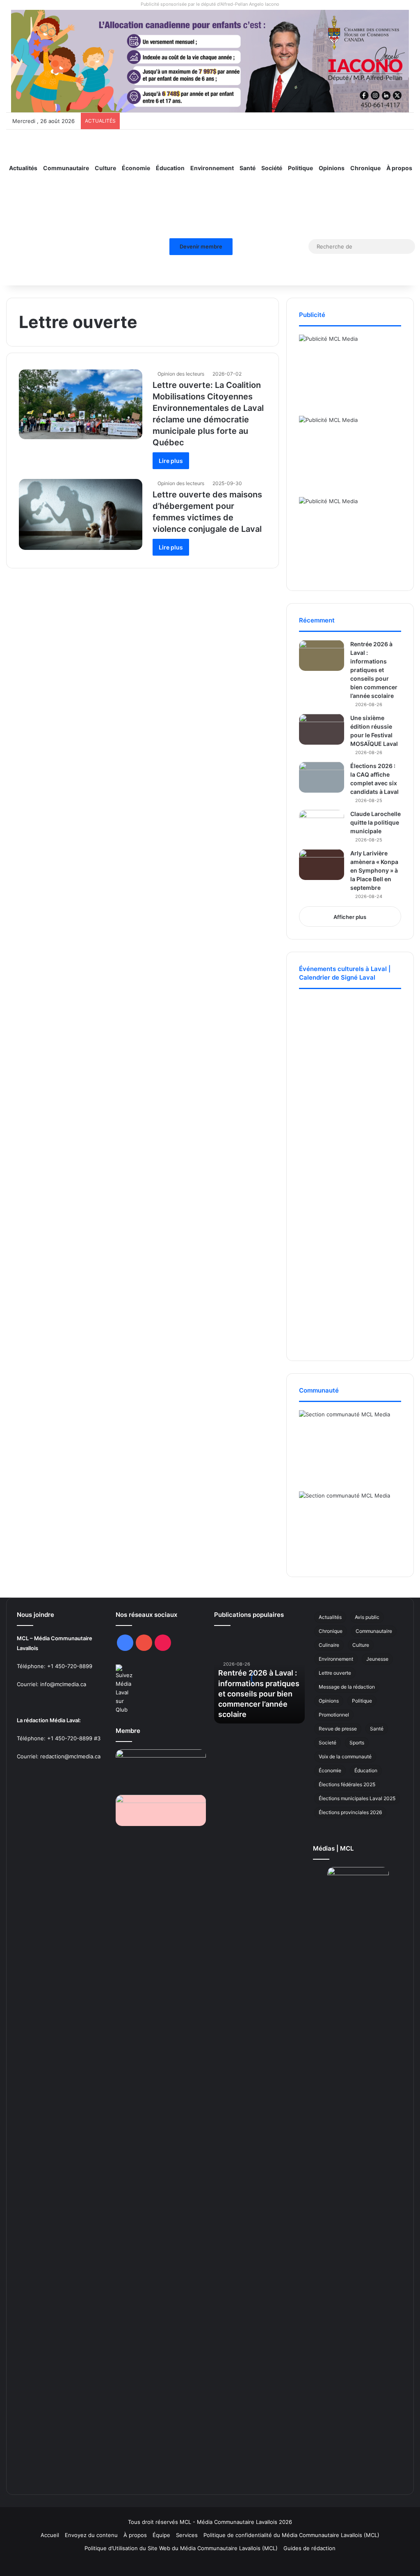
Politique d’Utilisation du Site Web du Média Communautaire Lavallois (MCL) (181, 2548)
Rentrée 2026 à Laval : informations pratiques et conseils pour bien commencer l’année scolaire (374, 670)
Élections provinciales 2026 (350, 1812)
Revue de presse (338, 1729)
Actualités (23, 168)
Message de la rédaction (347, 1687)
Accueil (50, 2535)
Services (187, 2535)
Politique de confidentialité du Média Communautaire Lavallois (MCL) (291, 2535)
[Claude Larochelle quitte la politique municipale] (322, 825)
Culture (105, 168)
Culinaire (329, 1645)
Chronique (365, 168)
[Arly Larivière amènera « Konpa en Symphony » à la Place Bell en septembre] (322, 865)
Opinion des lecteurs (181, 374)
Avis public (367, 1617)
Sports (357, 1743)
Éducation (170, 168)
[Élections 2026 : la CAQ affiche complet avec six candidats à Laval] (322, 777)
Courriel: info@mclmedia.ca (51, 1684)
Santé (248, 168)
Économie (136, 168)
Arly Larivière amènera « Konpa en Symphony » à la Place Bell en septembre (374, 870)
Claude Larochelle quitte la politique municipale (375, 822)
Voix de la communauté (345, 1756)
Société (272, 168)
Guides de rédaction (309, 2548)
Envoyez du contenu (91, 2535)
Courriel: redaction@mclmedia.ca (59, 1756)
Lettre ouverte (335, 1673)
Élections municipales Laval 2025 (357, 1798)
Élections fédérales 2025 (347, 1784)
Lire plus (171, 461)
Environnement (212, 168)
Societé (328, 1743)
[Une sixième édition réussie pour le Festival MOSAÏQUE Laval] (322, 729)
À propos (399, 168)
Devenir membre (201, 246)
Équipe (161, 2535)
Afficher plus (350, 917)
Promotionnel (334, 1715)
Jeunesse (377, 1659)
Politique (300, 168)
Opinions (332, 168)
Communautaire (66, 168)
